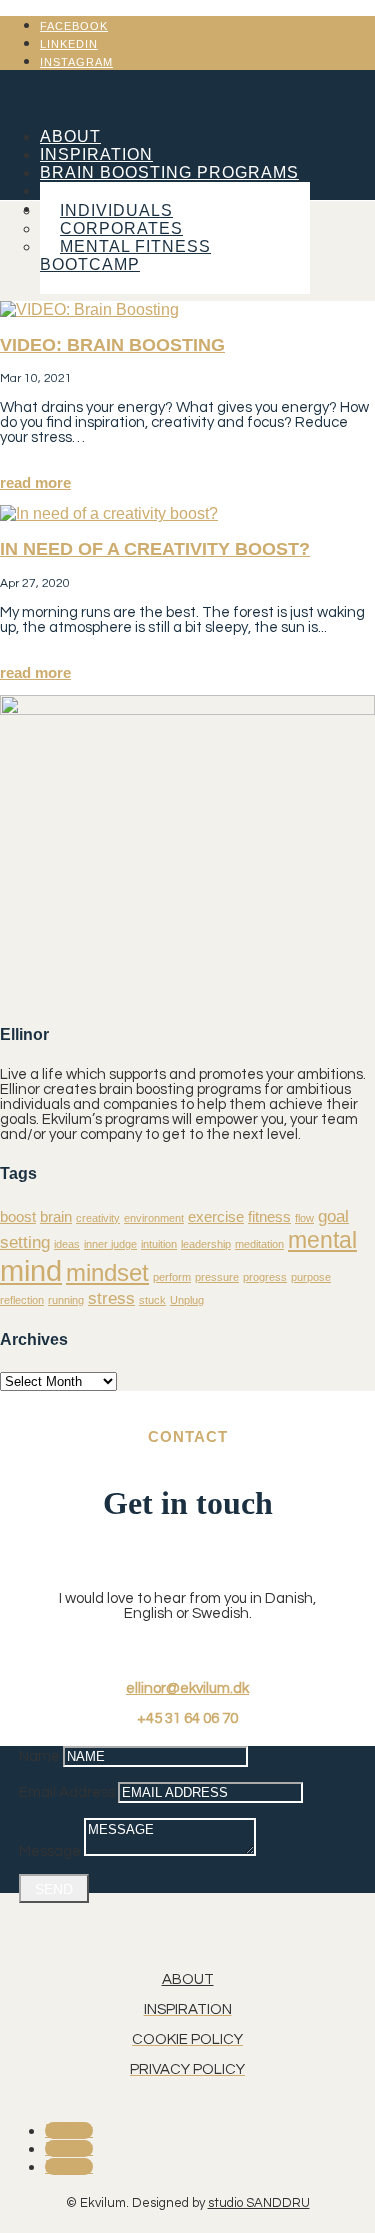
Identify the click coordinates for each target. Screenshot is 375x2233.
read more (35, 482)
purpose (311, 1277)
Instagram (76, 62)
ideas (67, 1244)
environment (154, 1218)
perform (172, 1277)
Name (39, 1756)
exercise (216, 1217)
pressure (217, 1277)
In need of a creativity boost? (155, 549)
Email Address (67, 1792)
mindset (107, 1272)
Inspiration (96, 154)
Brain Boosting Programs (169, 172)
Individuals (116, 210)
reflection (22, 1300)
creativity (98, 1218)
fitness (269, 1217)
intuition (159, 1244)
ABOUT (188, 1979)
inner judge (110, 1244)
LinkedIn (69, 44)
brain (56, 1217)
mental (322, 1240)
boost (18, 1217)
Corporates (121, 228)
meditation (259, 1244)
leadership (206, 1244)
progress (265, 1277)
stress (111, 1298)
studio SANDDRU (259, 2203)
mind (31, 1270)
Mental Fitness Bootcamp (125, 255)
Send (54, 1889)
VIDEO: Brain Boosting (112, 345)
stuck (152, 1300)
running (66, 1300)
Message (50, 1851)
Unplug (187, 1300)
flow (304, 1218)
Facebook (74, 26)
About (70, 136)
